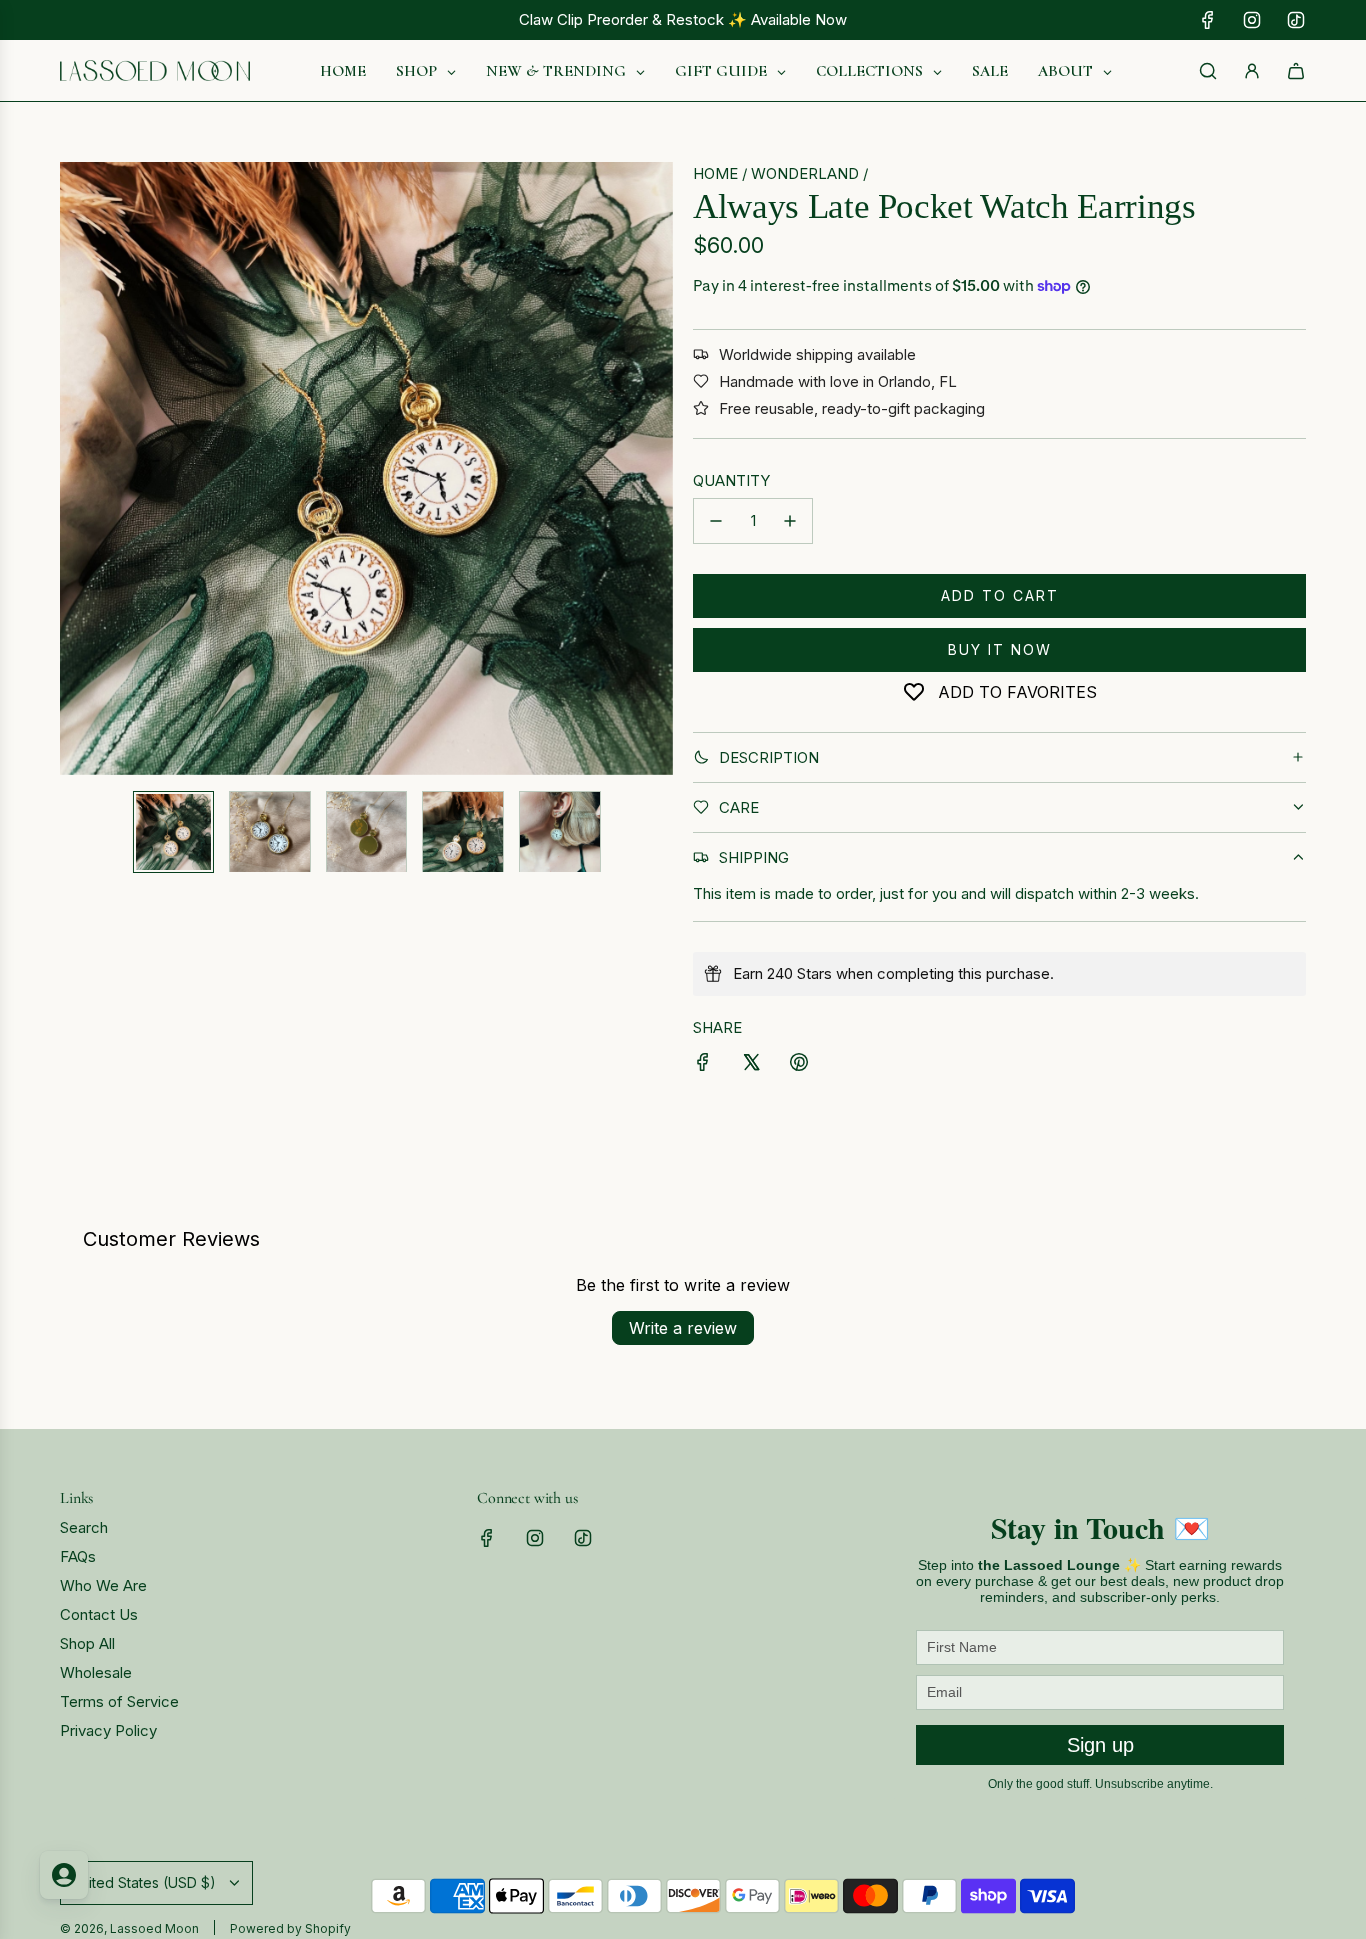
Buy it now (1000, 649)
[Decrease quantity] (716, 521)
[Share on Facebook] (703, 1065)
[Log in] (1252, 71)
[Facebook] (1208, 20)
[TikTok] (1296, 20)
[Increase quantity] (790, 521)
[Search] (1208, 71)
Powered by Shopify (290, 1928)
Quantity (731, 480)
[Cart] (1296, 71)
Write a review (683, 1328)
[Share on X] (751, 1065)
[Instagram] (1252, 20)
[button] (76, 469)
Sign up (1100, 1745)
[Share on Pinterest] (799, 1065)
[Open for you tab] (64, 1875)
